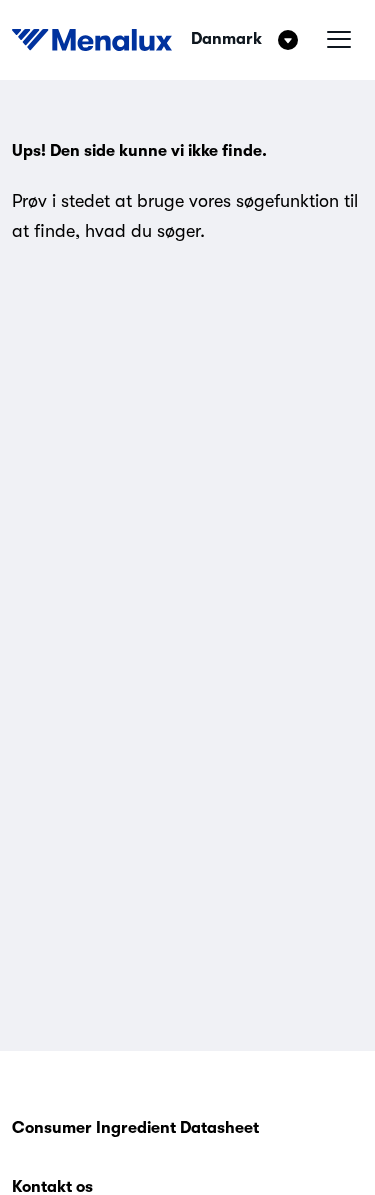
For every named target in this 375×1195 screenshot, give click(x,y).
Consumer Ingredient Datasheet (135, 1128)
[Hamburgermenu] (339, 40)
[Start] (92, 40)
